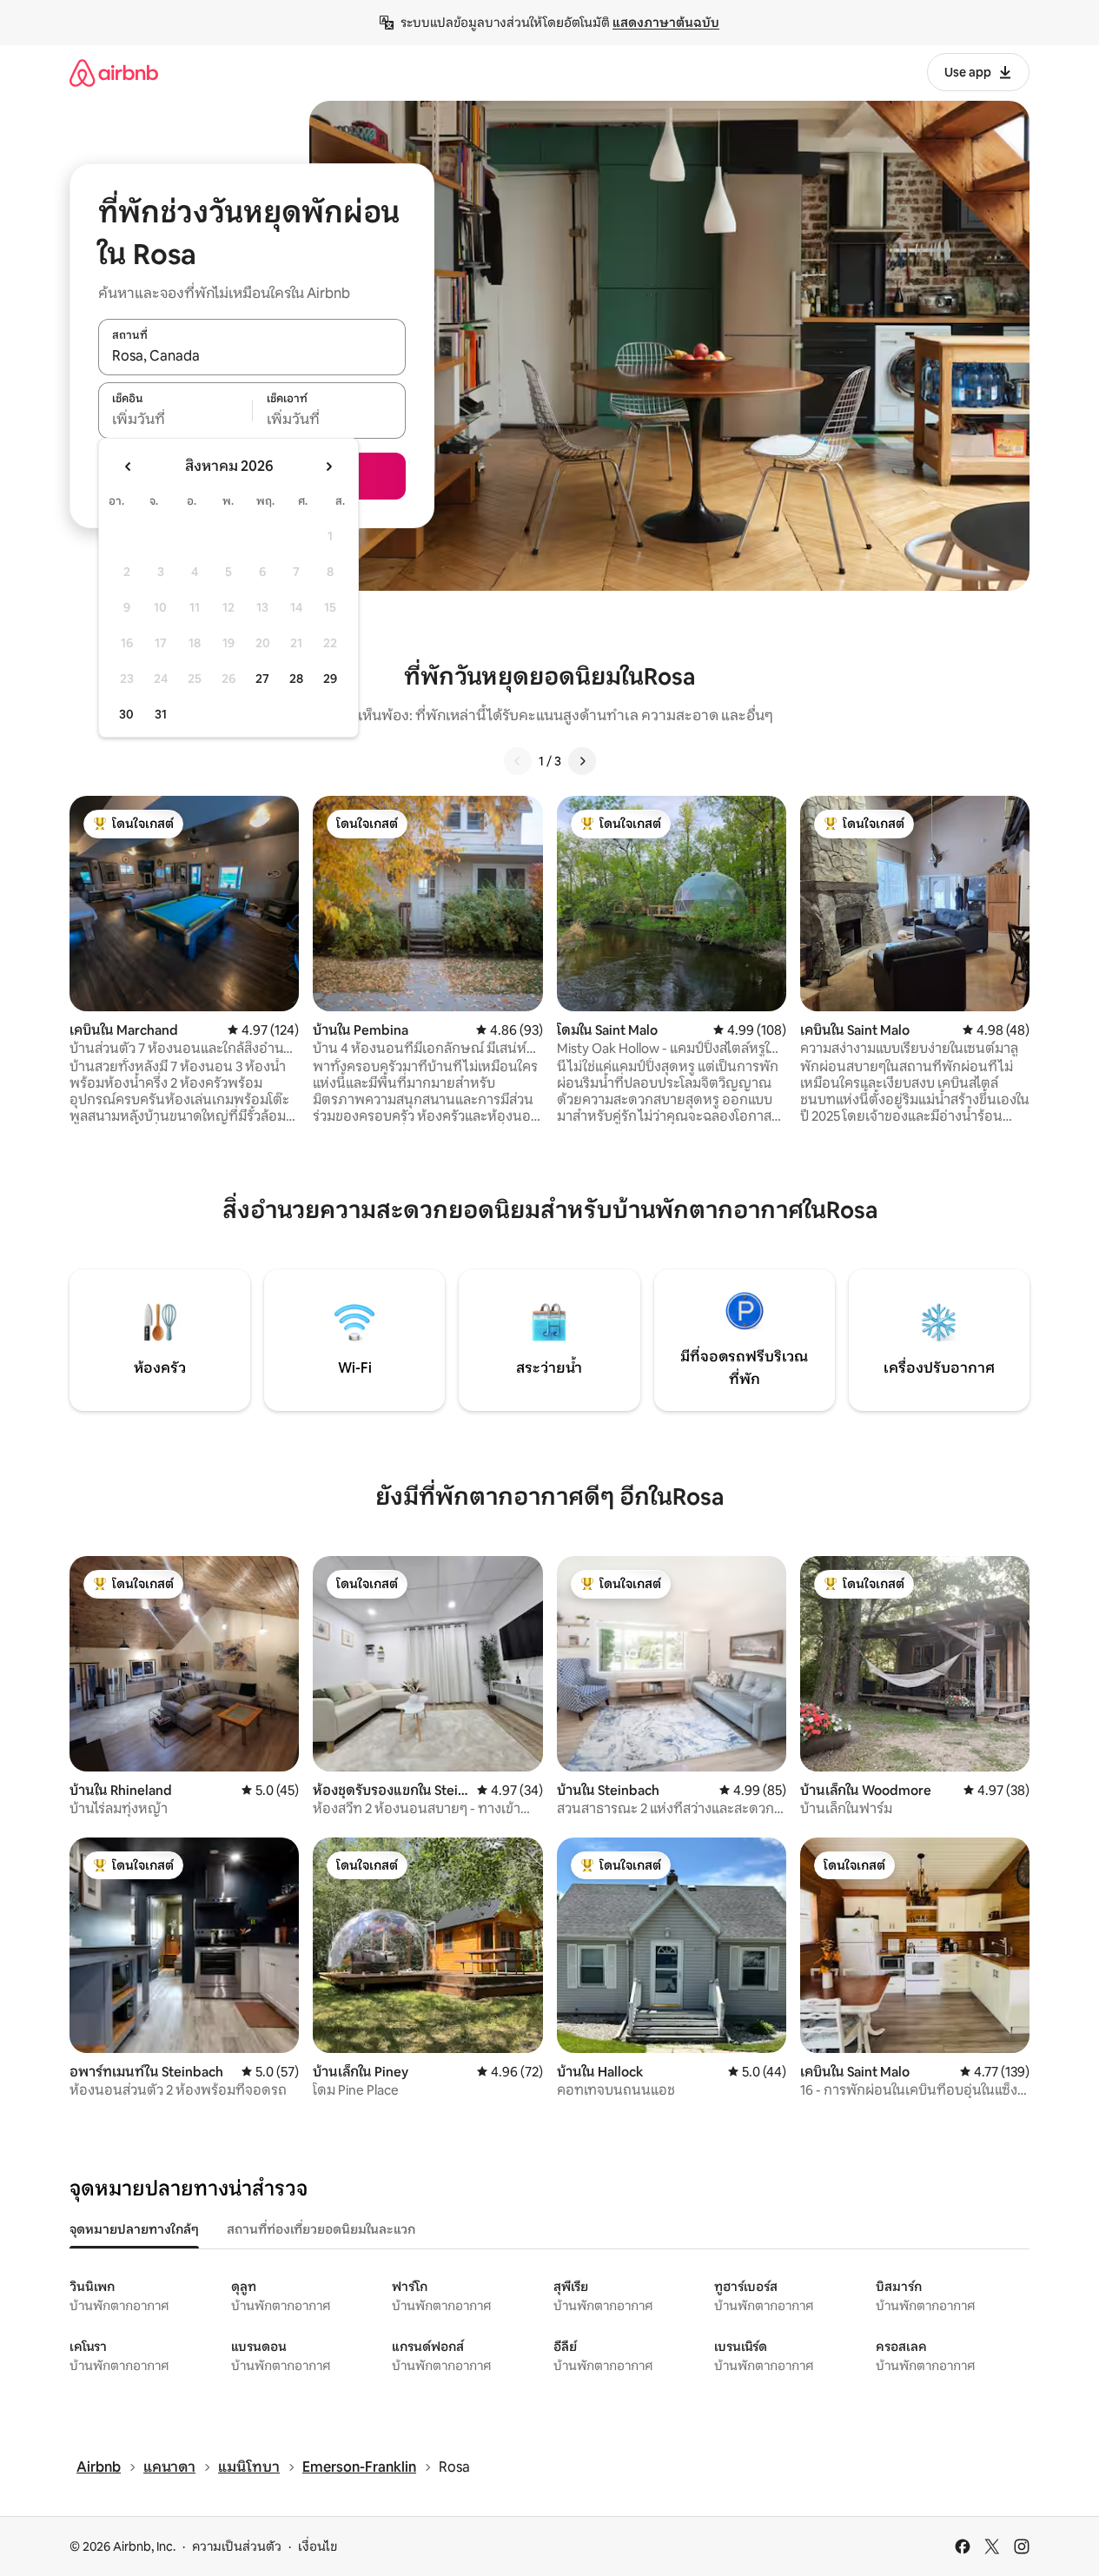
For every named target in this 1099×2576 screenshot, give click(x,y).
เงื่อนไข (318, 2546)
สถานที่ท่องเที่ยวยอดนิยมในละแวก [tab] (321, 2229)
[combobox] (252, 356)
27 (262, 679)
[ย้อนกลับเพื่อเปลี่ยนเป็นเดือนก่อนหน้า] (129, 467)
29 (330, 679)
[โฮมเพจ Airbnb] (114, 73)
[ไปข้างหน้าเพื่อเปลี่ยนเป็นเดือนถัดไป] (328, 467)
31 (161, 714)
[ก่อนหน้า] (518, 761)
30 (126, 714)
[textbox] (175, 420)
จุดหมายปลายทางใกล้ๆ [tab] (134, 2229)
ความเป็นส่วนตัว (237, 2546)
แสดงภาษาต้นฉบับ (666, 23)
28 (296, 679)
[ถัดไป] (582, 761)
